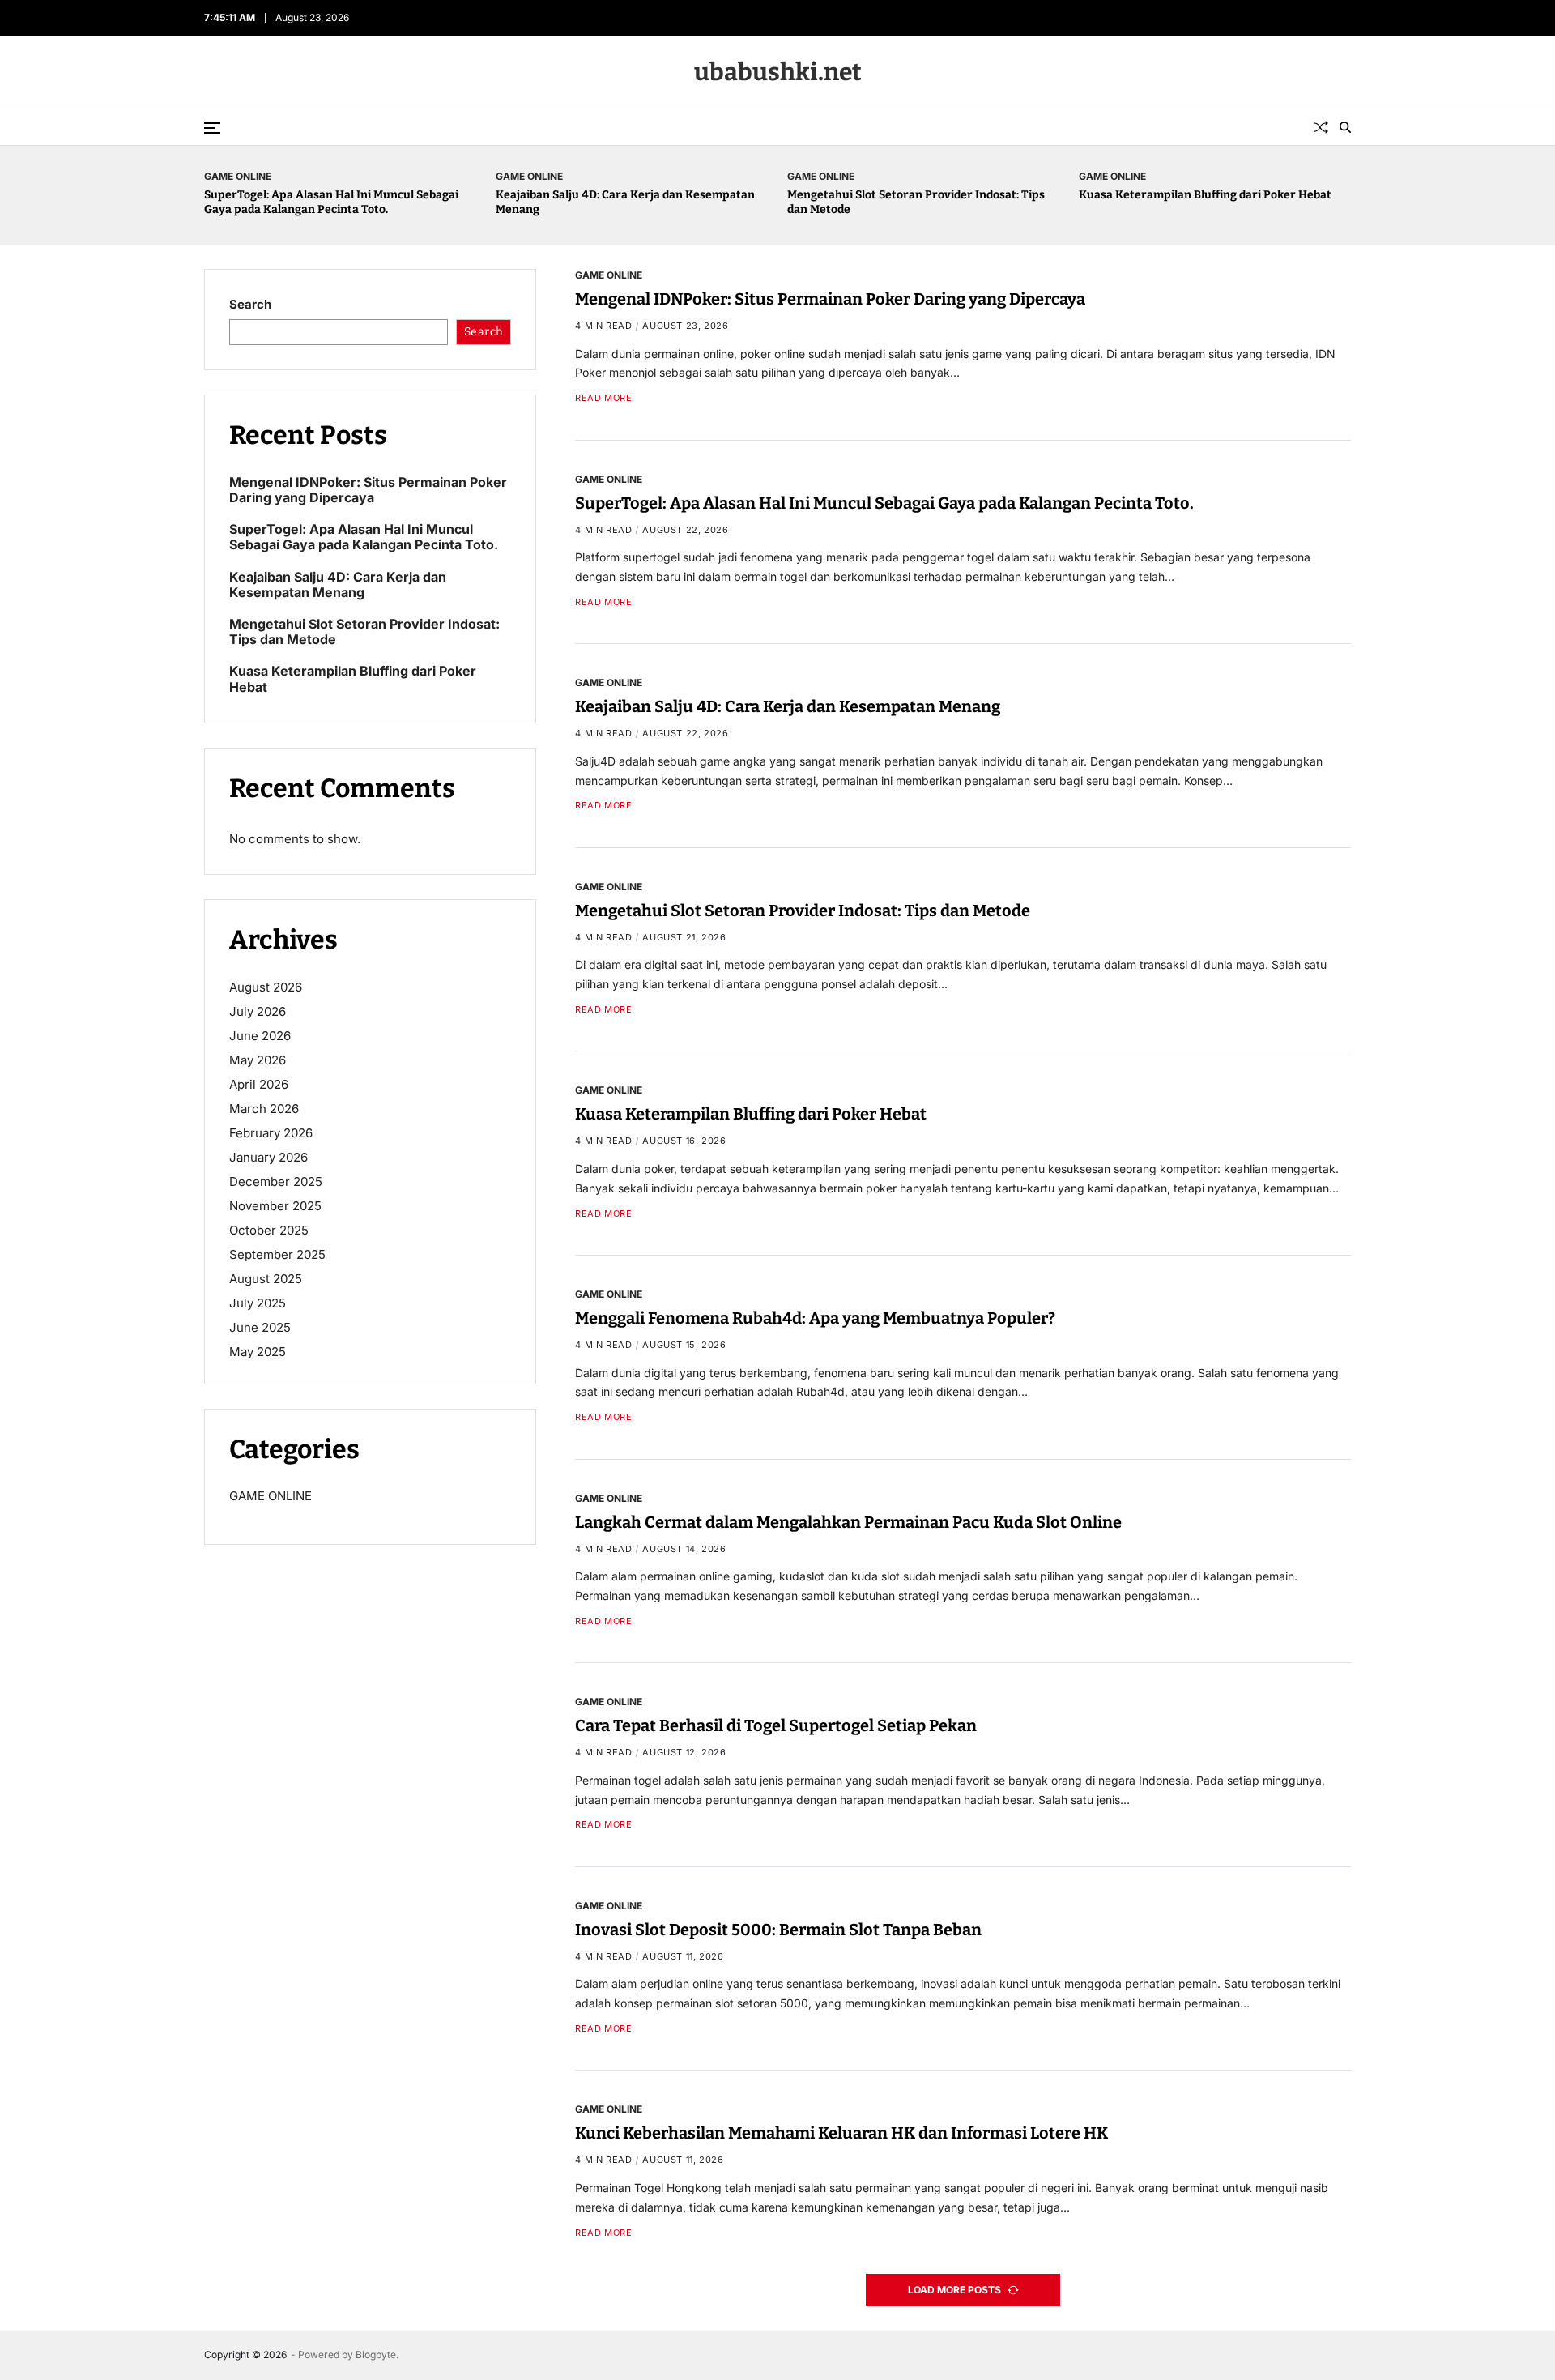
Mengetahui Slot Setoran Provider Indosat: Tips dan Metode (803, 911)
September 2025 (277, 1254)
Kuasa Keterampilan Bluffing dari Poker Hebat (1205, 195)
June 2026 (260, 1036)
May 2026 (258, 1060)
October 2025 (269, 1230)
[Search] (1345, 127)
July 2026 (258, 1011)
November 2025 (275, 1206)
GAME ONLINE (238, 176)
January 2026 (268, 1157)
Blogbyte (376, 2354)
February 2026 (271, 1133)
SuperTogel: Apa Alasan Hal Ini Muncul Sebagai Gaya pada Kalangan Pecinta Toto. (331, 202)
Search (250, 304)
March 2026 (264, 1109)
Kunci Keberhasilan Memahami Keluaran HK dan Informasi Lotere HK (841, 2134)
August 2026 (266, 987)
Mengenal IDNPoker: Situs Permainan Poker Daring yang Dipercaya (830, 299)
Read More (603, 398)
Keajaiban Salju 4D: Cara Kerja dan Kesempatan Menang (788, 706)
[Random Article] (1321, 127)
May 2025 (258, 1352)
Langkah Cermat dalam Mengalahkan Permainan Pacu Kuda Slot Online (848, 1522)
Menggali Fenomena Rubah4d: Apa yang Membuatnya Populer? (815, 1318)
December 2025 (276, 1181)
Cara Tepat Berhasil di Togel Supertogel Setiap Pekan (776, 1725)
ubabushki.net (778, 72)
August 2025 (266, 1279)
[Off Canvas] (212, 128)
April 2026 (259, 1084)
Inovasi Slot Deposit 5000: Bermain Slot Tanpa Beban (778, 1930)
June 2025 (260, 1327)
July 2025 (258, 1303)
